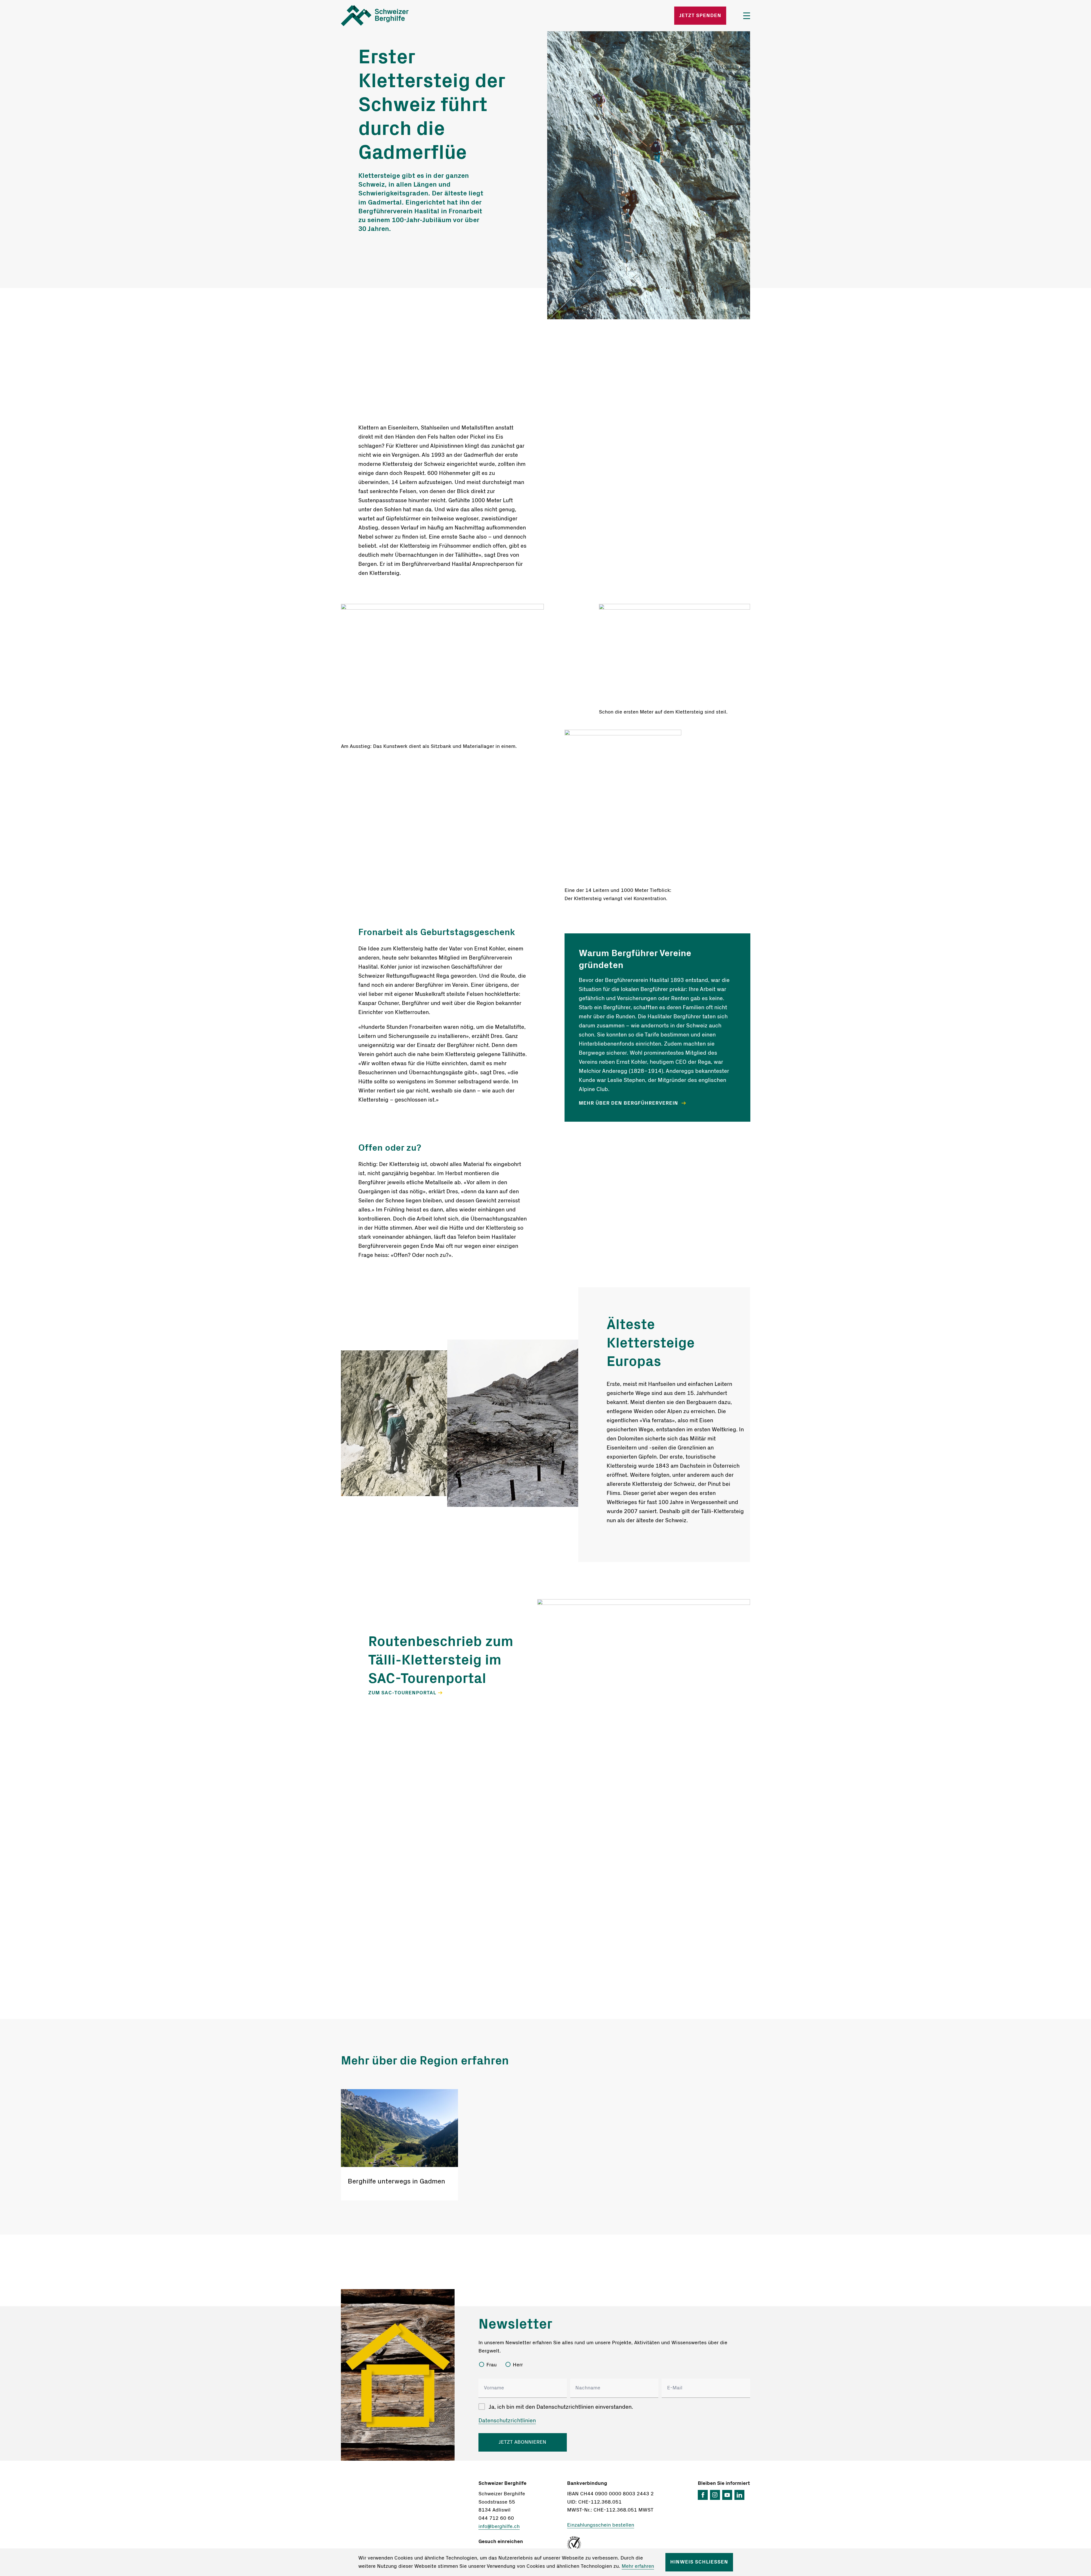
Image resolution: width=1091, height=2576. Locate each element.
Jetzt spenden (700, 16)
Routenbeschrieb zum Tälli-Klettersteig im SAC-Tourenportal (441, 1660)
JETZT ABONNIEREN (522, 2442)
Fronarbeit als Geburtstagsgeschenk (437, 932)
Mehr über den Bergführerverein (629, 1103)
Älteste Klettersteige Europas (651, 1343)
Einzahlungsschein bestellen (601, 2525)
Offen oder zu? (390, 1148)
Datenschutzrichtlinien (507, 2421)
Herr (518, 2365)
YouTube (727, 2495)
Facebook (703, 2495)
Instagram (715, 2495)
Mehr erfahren (638, 2566)
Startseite (408, 16)
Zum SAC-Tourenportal (402, 1693)
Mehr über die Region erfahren (425, 2061)
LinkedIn (739, 2495)
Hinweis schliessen (699, 2562)
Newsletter (515, 2324)
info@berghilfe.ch (499, 2527)
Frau (492, 2365)
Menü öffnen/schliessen (747, 16)
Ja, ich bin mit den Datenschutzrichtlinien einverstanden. (561, 2407)
